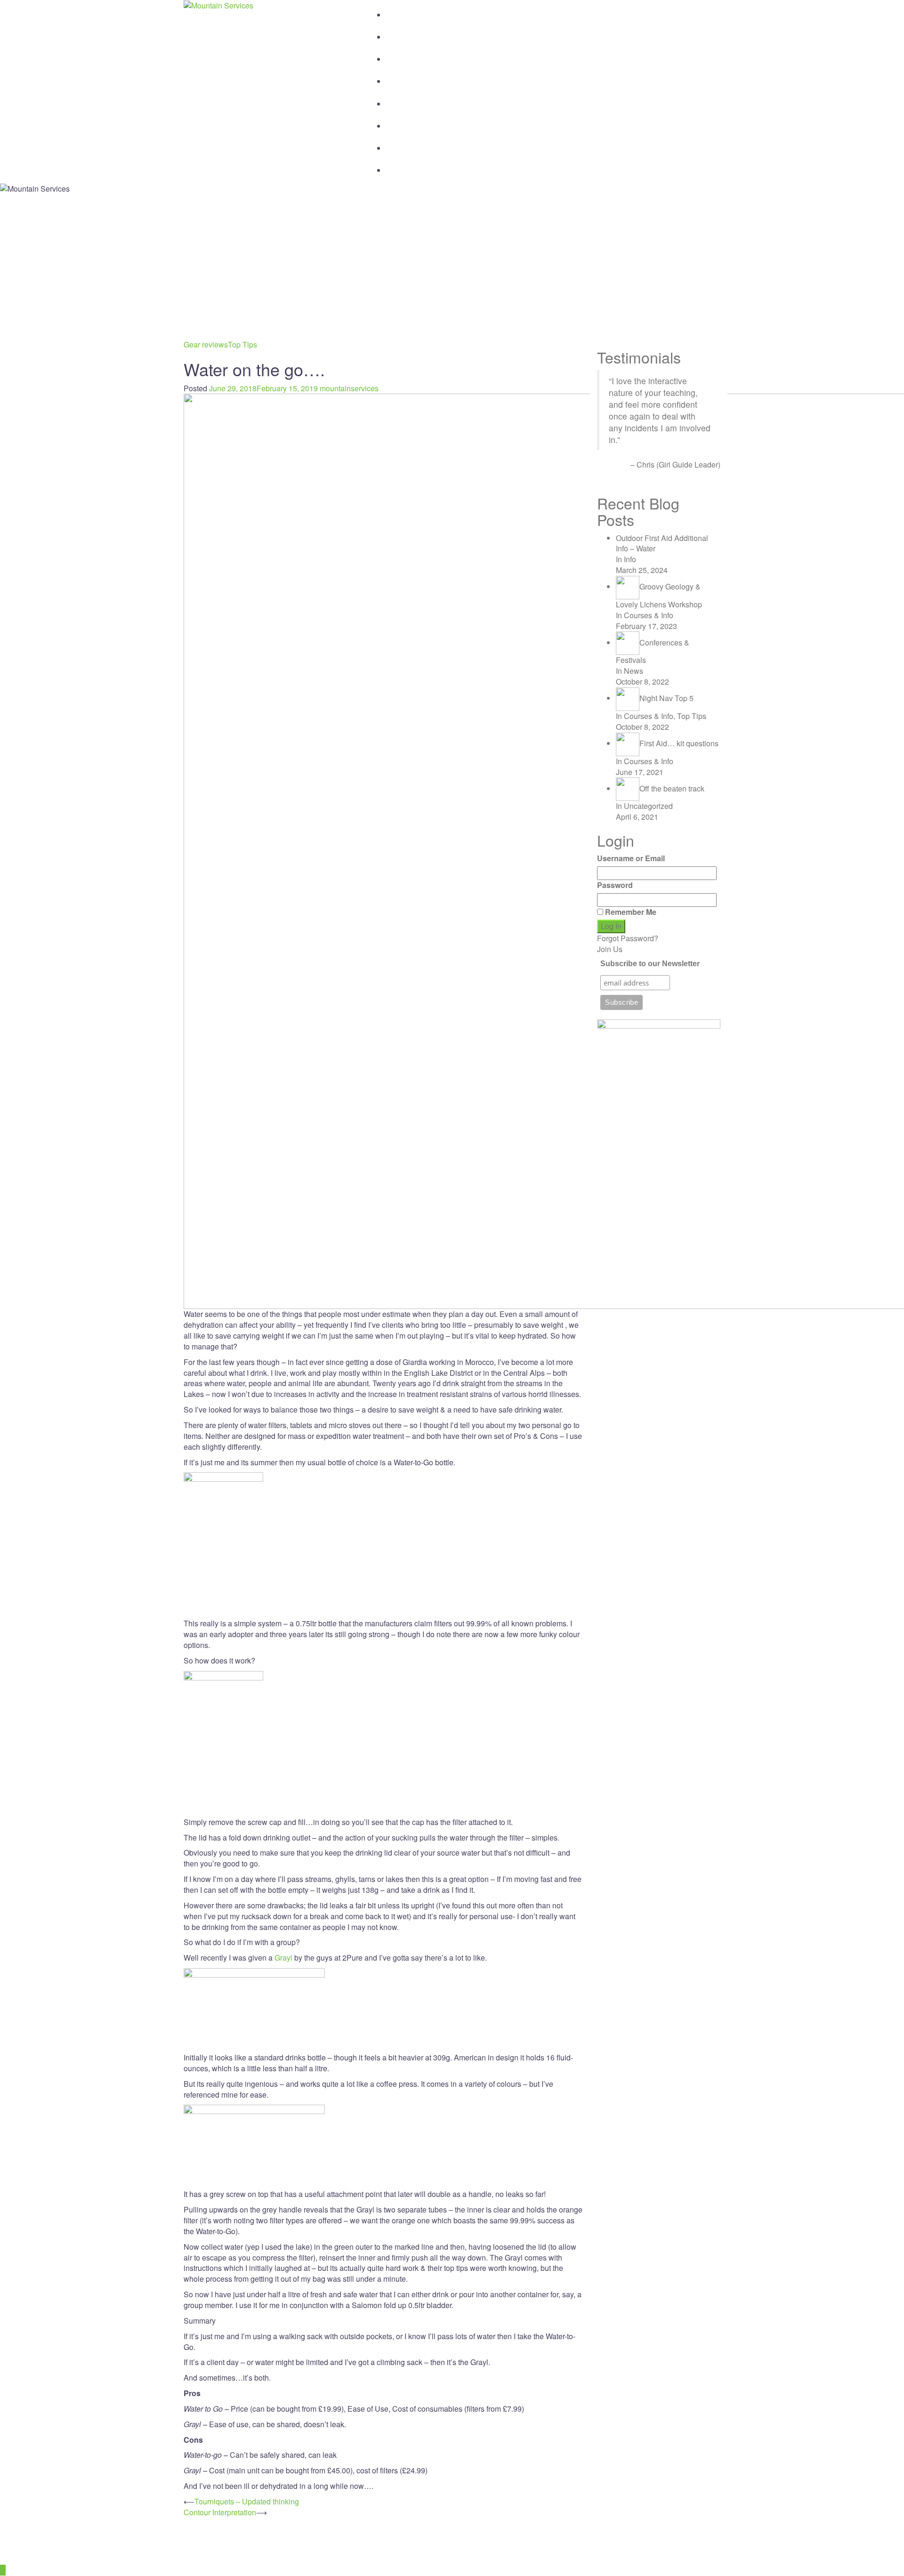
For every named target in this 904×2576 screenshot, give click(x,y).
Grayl (283, 1958)
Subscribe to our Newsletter (650, 964)
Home (407, 11)
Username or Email (631, 858)
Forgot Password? (628, 938)
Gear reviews (206, 344)
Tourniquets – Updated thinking (247, 2501)
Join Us (610, 949)
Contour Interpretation (220, 2512)
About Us (418, 77)
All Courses (426, 33)
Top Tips (242, 344)
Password (615, 885)
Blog (401, 100)
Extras (408, 144)
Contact (413, 122)
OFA (402, 55)
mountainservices (349, 388)
